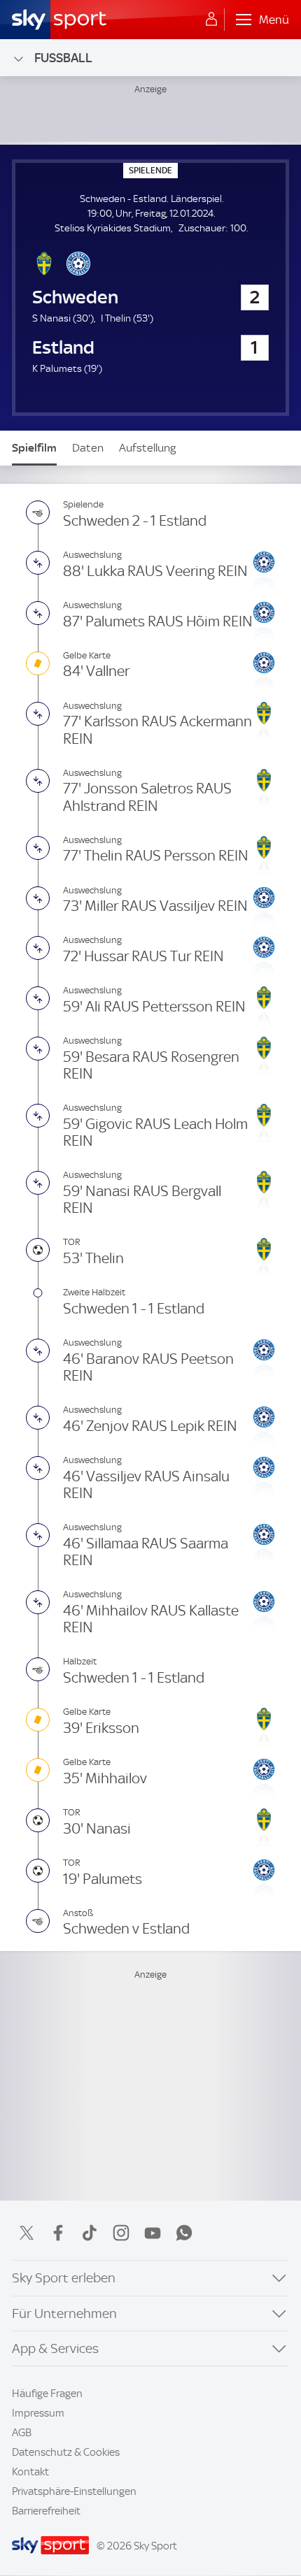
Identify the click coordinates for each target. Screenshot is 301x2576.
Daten (88, 448)
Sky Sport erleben (64, 2278)
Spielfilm (34, 448)
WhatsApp (184, 2233)
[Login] (211, 20)
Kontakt (30, 2472)
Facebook (58, 2233)
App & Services (55, 2348)
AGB (22, 2433)
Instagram (121, 2233)
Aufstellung (147, 448)
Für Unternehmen (64, 2314)
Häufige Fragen (47, 2394)
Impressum (38, 2413)
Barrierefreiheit (46, 2511)
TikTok (90, 2233)
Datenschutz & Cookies (66, 2452)
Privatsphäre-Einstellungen (74, 2491)
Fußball (63, 58)
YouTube (153, 2233)
